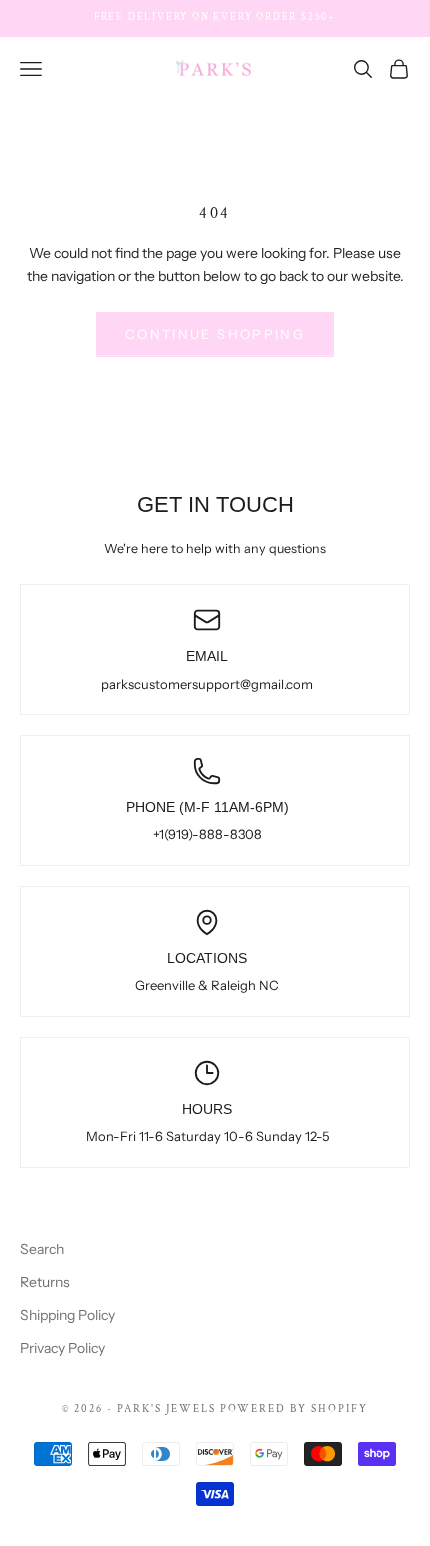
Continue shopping (215, 334)
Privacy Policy (62, 1348)
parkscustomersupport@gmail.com (207, 684)
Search (42, 1249)
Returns (45, 1282)
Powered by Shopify (294, 1409)
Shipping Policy (67, 1315)
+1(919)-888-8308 (207, 834)
